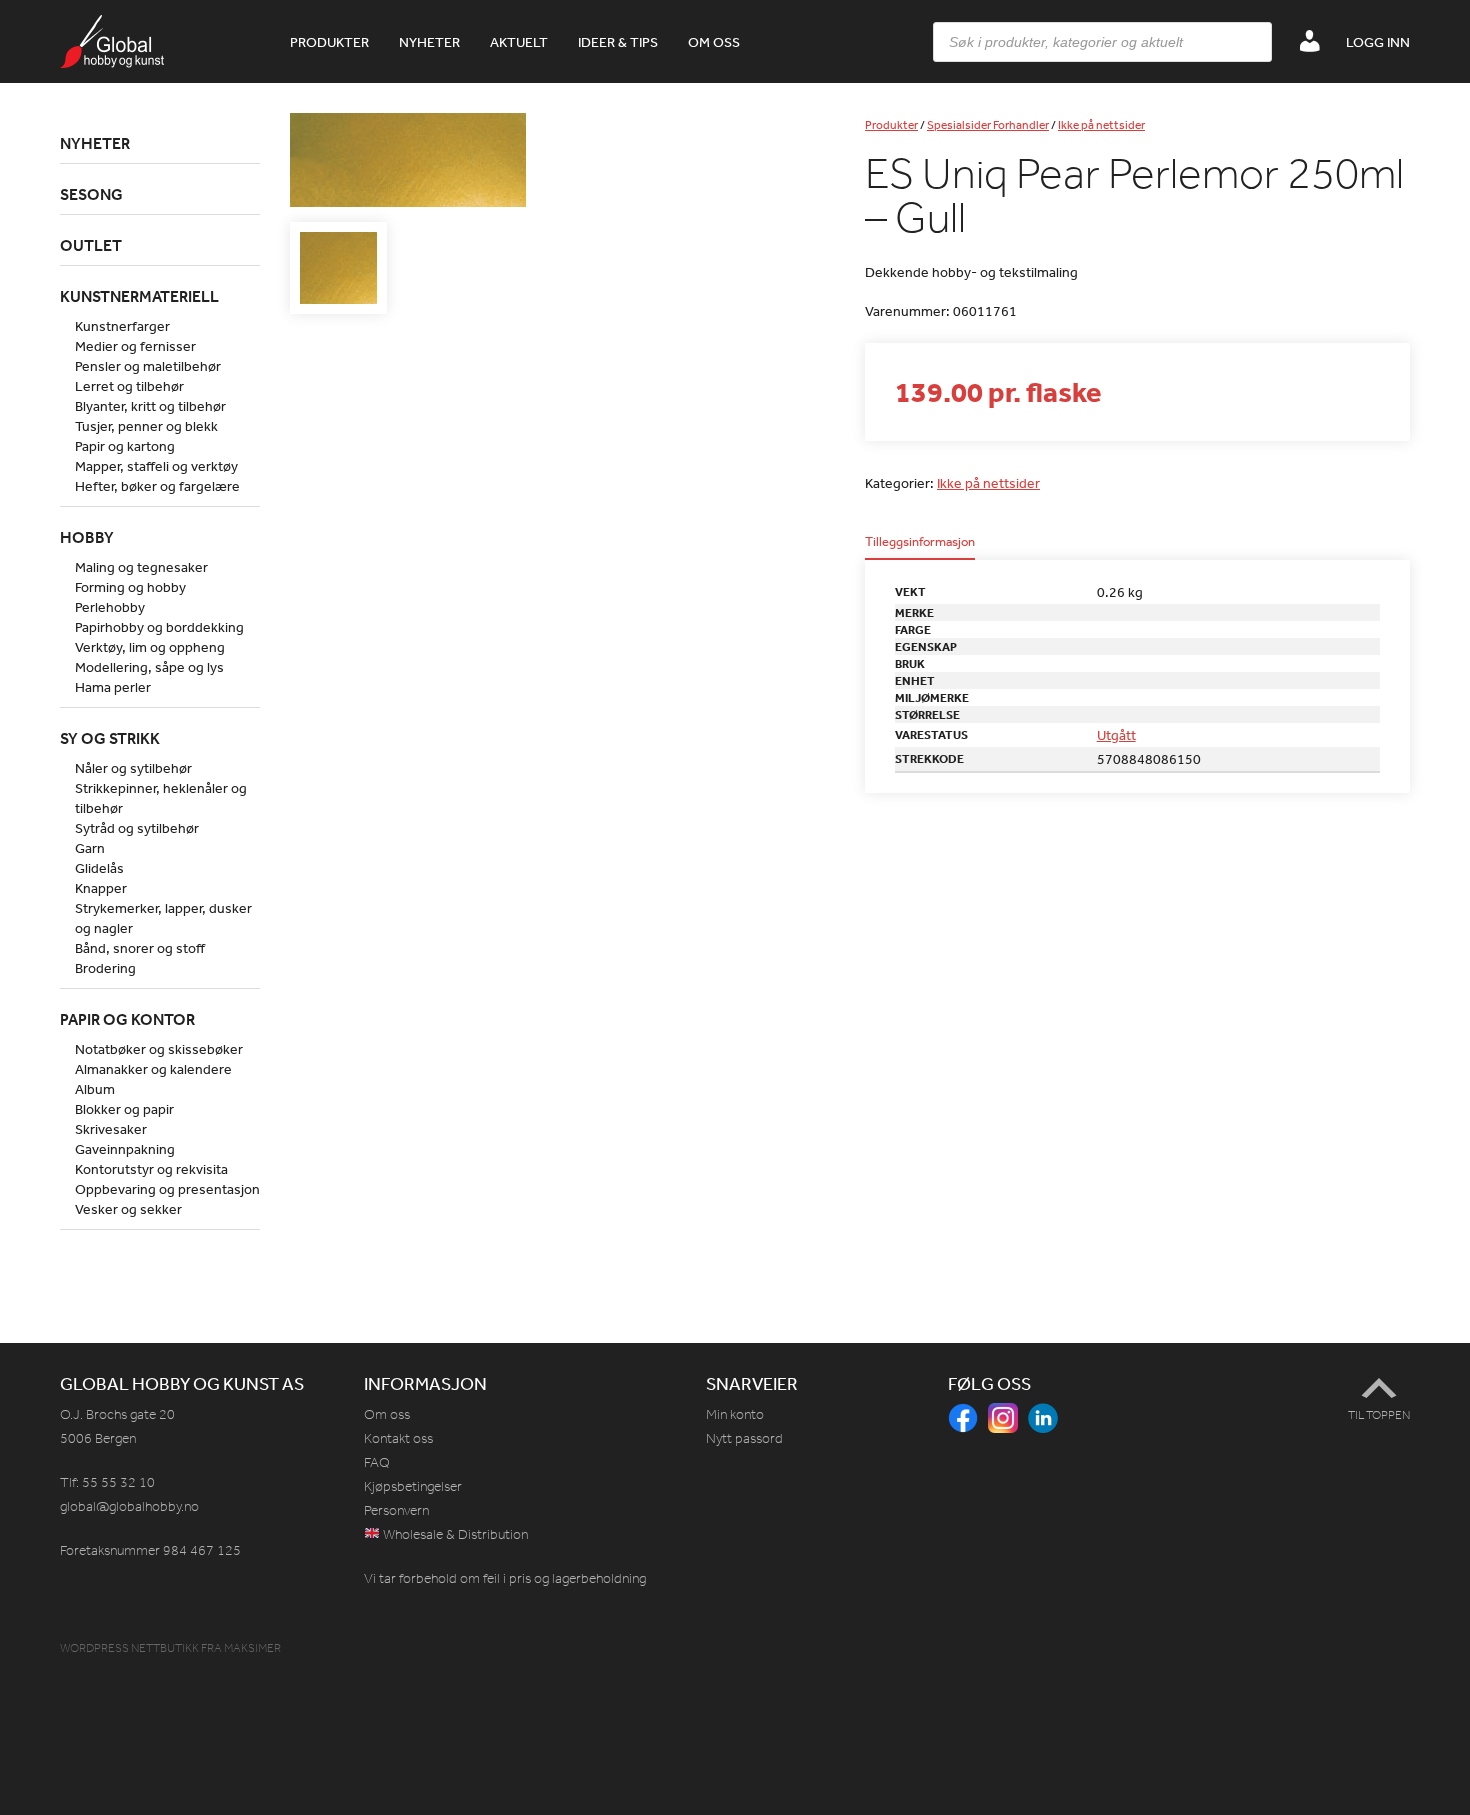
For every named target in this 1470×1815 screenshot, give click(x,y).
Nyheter (429, 42)
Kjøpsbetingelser (413, 1486)
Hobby (87, 537)
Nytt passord (744, 1438)
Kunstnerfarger (122, 326)
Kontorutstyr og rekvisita (151, 1169)
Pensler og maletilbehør (148, 366)
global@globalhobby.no (129, 1506)
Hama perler (113, 687)
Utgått (1116, 735)
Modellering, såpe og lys (149, 667)
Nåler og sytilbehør (133, 768)
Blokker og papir (124, 1109)
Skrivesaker (111, 1129)
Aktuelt (519, 42)
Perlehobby (110, 607)
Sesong (91, 194)
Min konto (735, 1414)
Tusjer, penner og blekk (146, 426)
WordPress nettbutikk (129, 1648)
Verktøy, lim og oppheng (150, 647)
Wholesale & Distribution (454, 1534)
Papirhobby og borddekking (159, 627)
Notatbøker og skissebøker (159, 1049)
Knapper (101, 888)
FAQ (377, 1462)
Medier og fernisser (135, 346)
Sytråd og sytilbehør (137, 828)
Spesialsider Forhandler (988, 125)
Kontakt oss (398, 1438)
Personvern (396, 1510)
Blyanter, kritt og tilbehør (150, 406)
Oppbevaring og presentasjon (167, 1189)
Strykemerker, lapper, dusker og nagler (163, 918)
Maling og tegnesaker (141, 567)
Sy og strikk (110, 738)
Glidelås (99, 868)
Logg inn (1378, 42)
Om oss (714, 42)
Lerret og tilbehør (129, 386)
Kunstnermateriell (139, 296)
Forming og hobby (130, 587)
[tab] (920, 547)
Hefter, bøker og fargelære (157, 486)
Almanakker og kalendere (153, 1069)
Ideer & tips (618, 42)
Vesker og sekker (128, 1209)
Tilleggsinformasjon (920, 542)
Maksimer (252, 1648)
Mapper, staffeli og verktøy (156, 466)
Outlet (91, 245)
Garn (90, 848)
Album (95, 1089)
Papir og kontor (127, 1019)
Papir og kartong (125, 446)
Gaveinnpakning (125, 1149)
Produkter (329, 42)
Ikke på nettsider (1101, 125)
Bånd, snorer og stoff (140, 948)
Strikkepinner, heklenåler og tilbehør (161, 798)
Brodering (105, 968)
